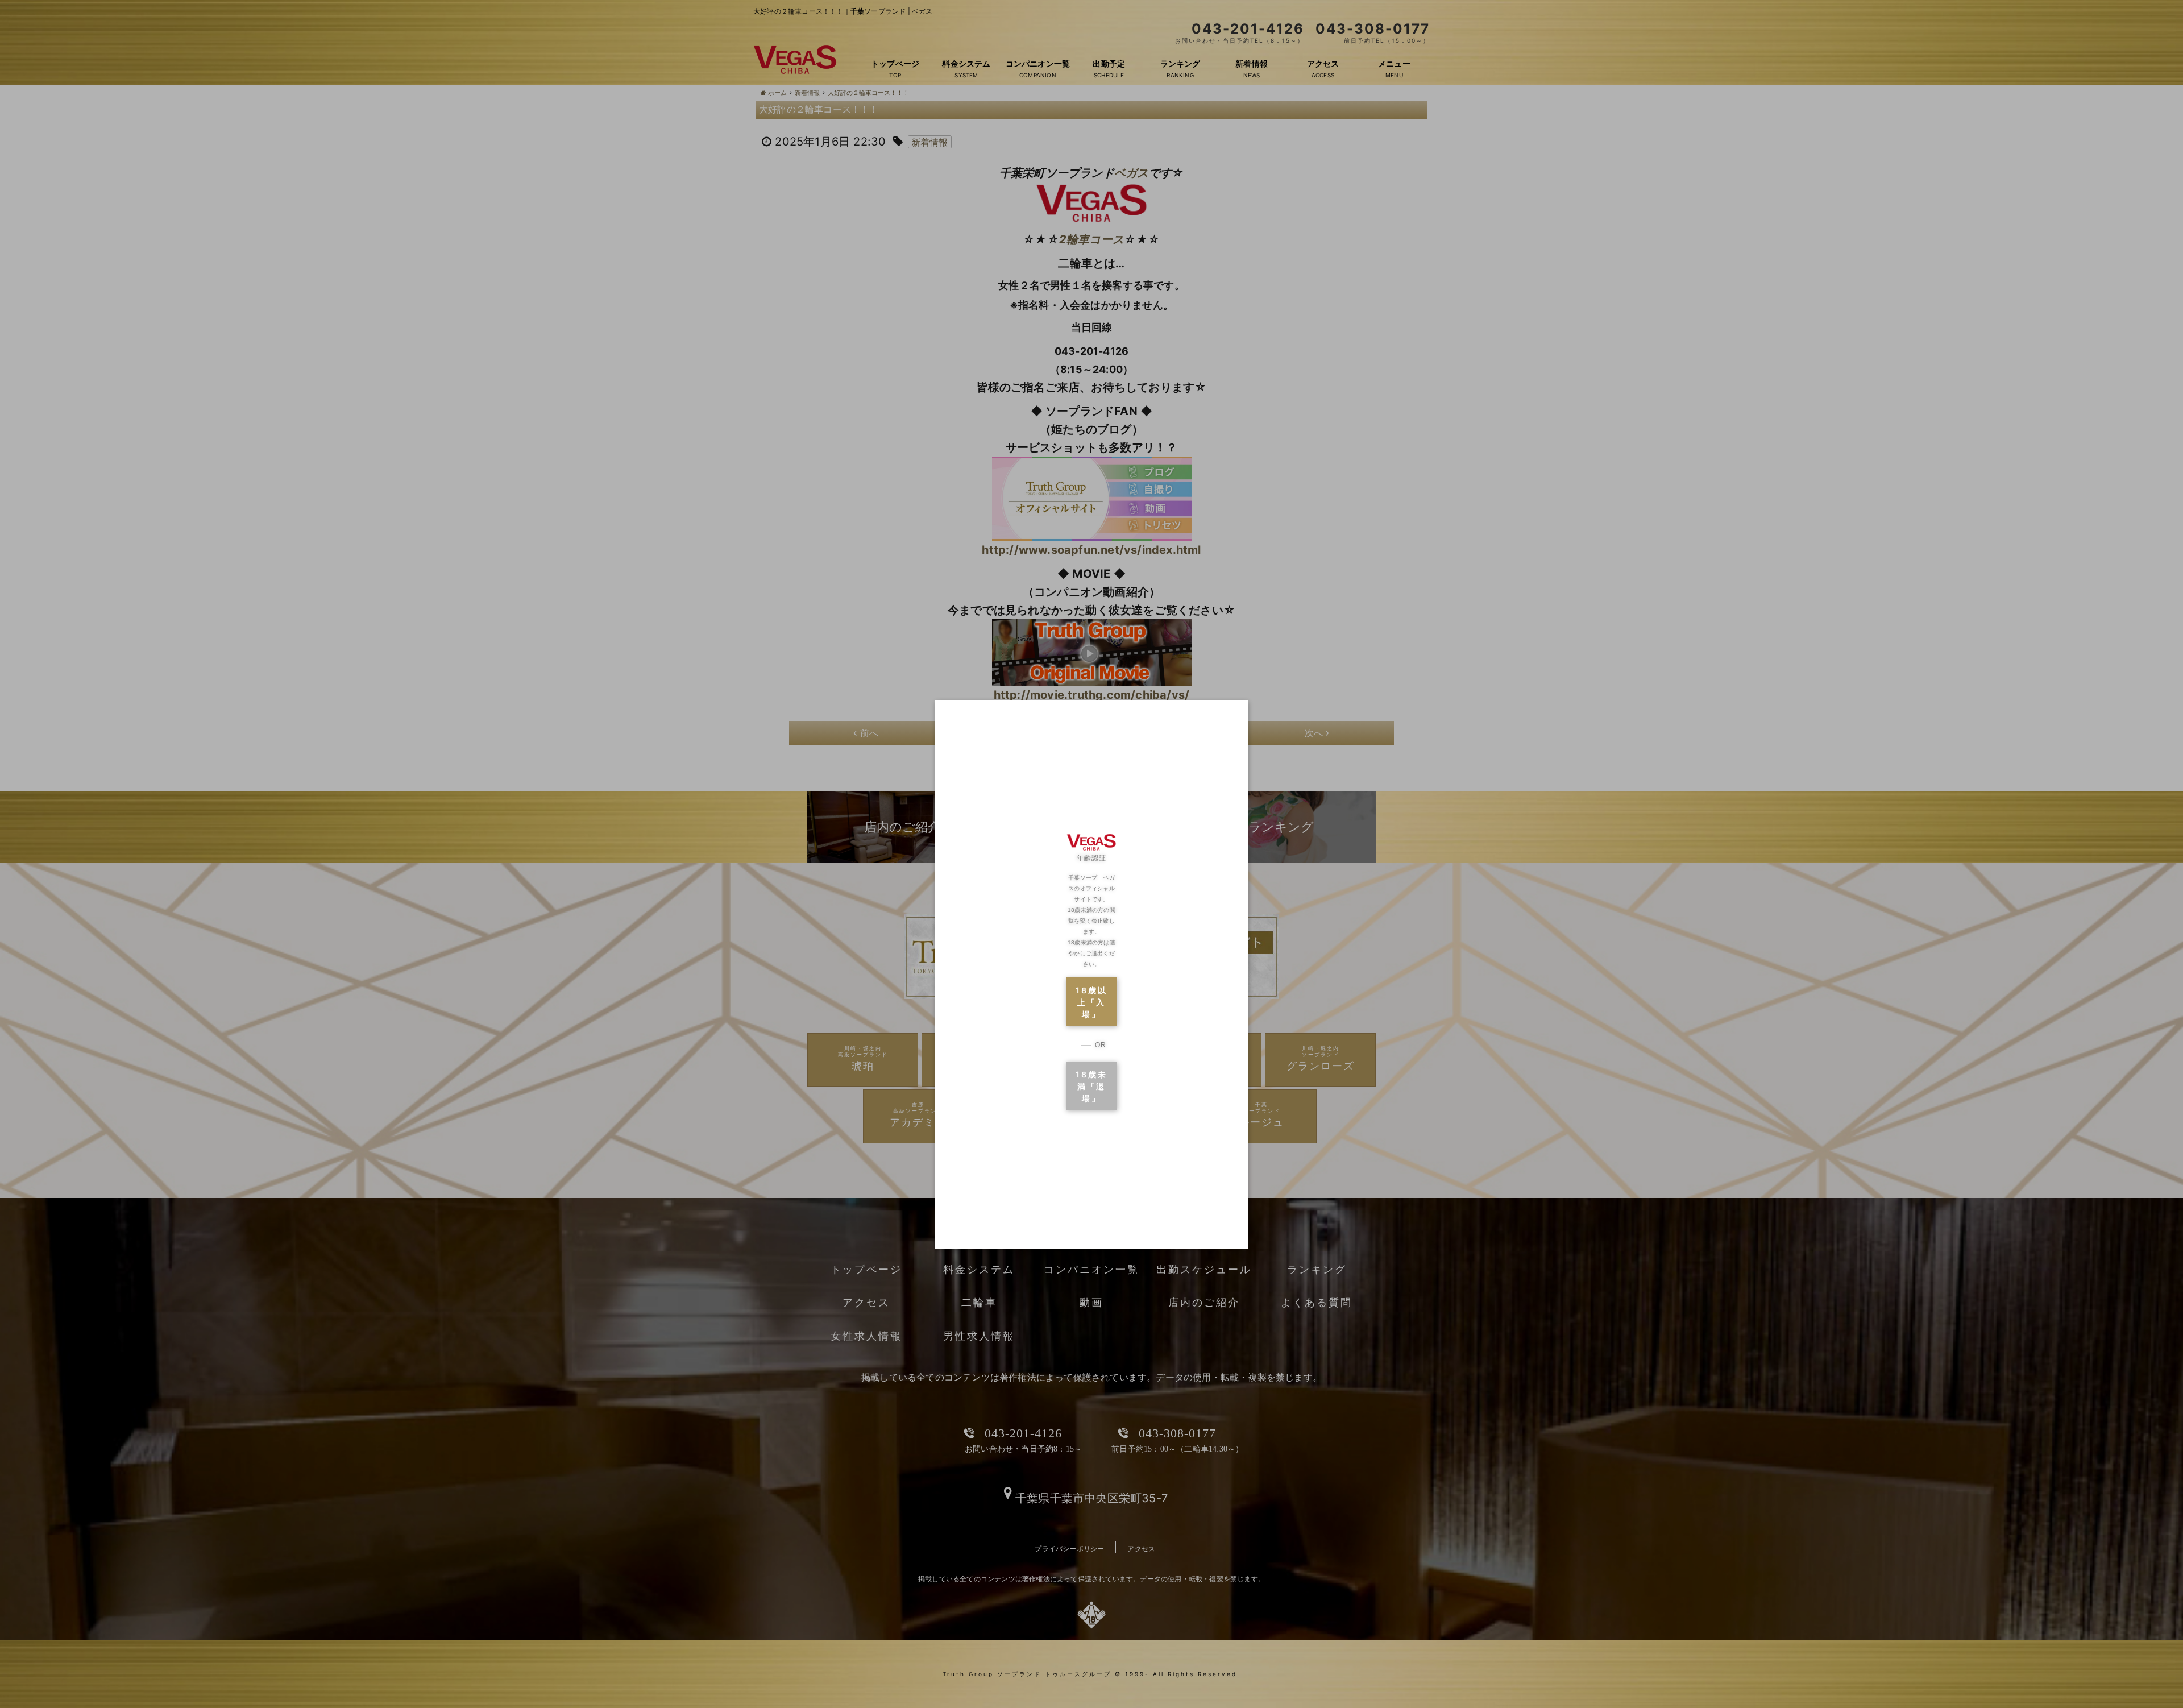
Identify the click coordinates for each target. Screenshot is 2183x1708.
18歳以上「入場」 (1091, 1002)
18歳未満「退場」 (1091, 1086)
